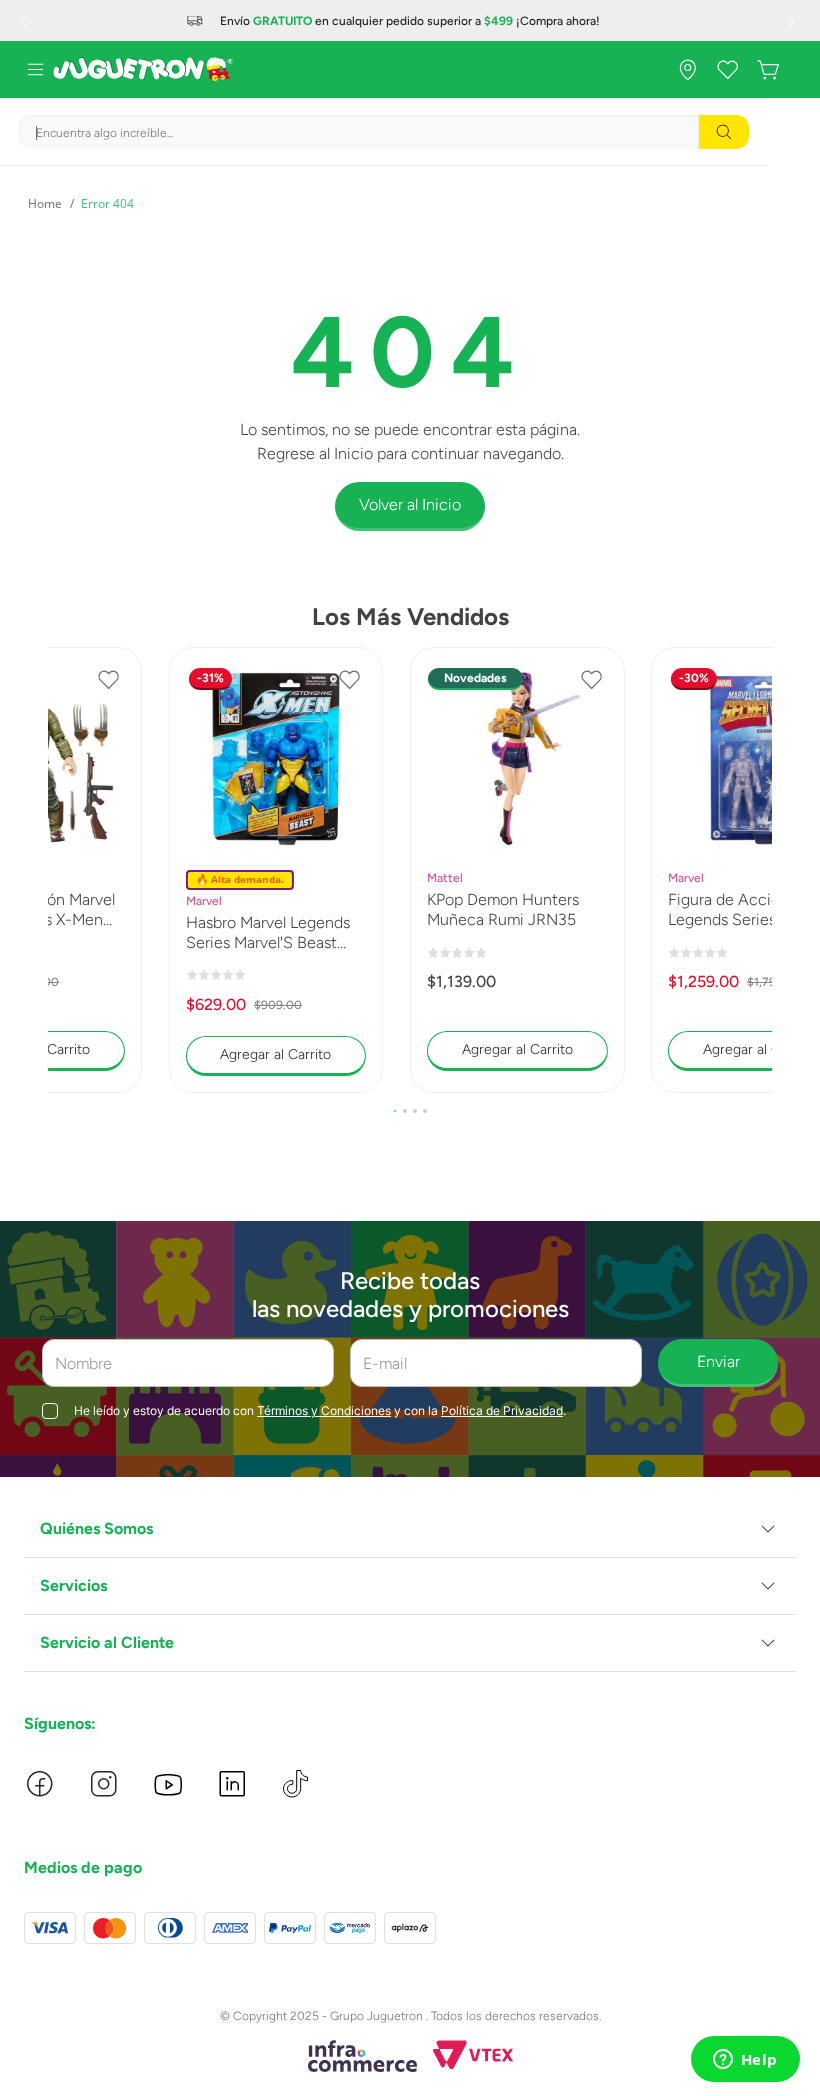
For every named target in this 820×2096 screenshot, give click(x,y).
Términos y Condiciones (324, 1410)
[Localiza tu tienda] (688, 70)
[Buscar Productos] (724, 132)
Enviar (718, 1361)
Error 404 (107, 203)
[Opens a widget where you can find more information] (745, 2061)
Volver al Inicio (410, 504)
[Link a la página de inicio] (45, 204)
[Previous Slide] (26, 21)
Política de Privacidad (502, 1410)
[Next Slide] (794, 21)
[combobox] (384, 132)
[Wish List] (728, 70)
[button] (395, 1111)
